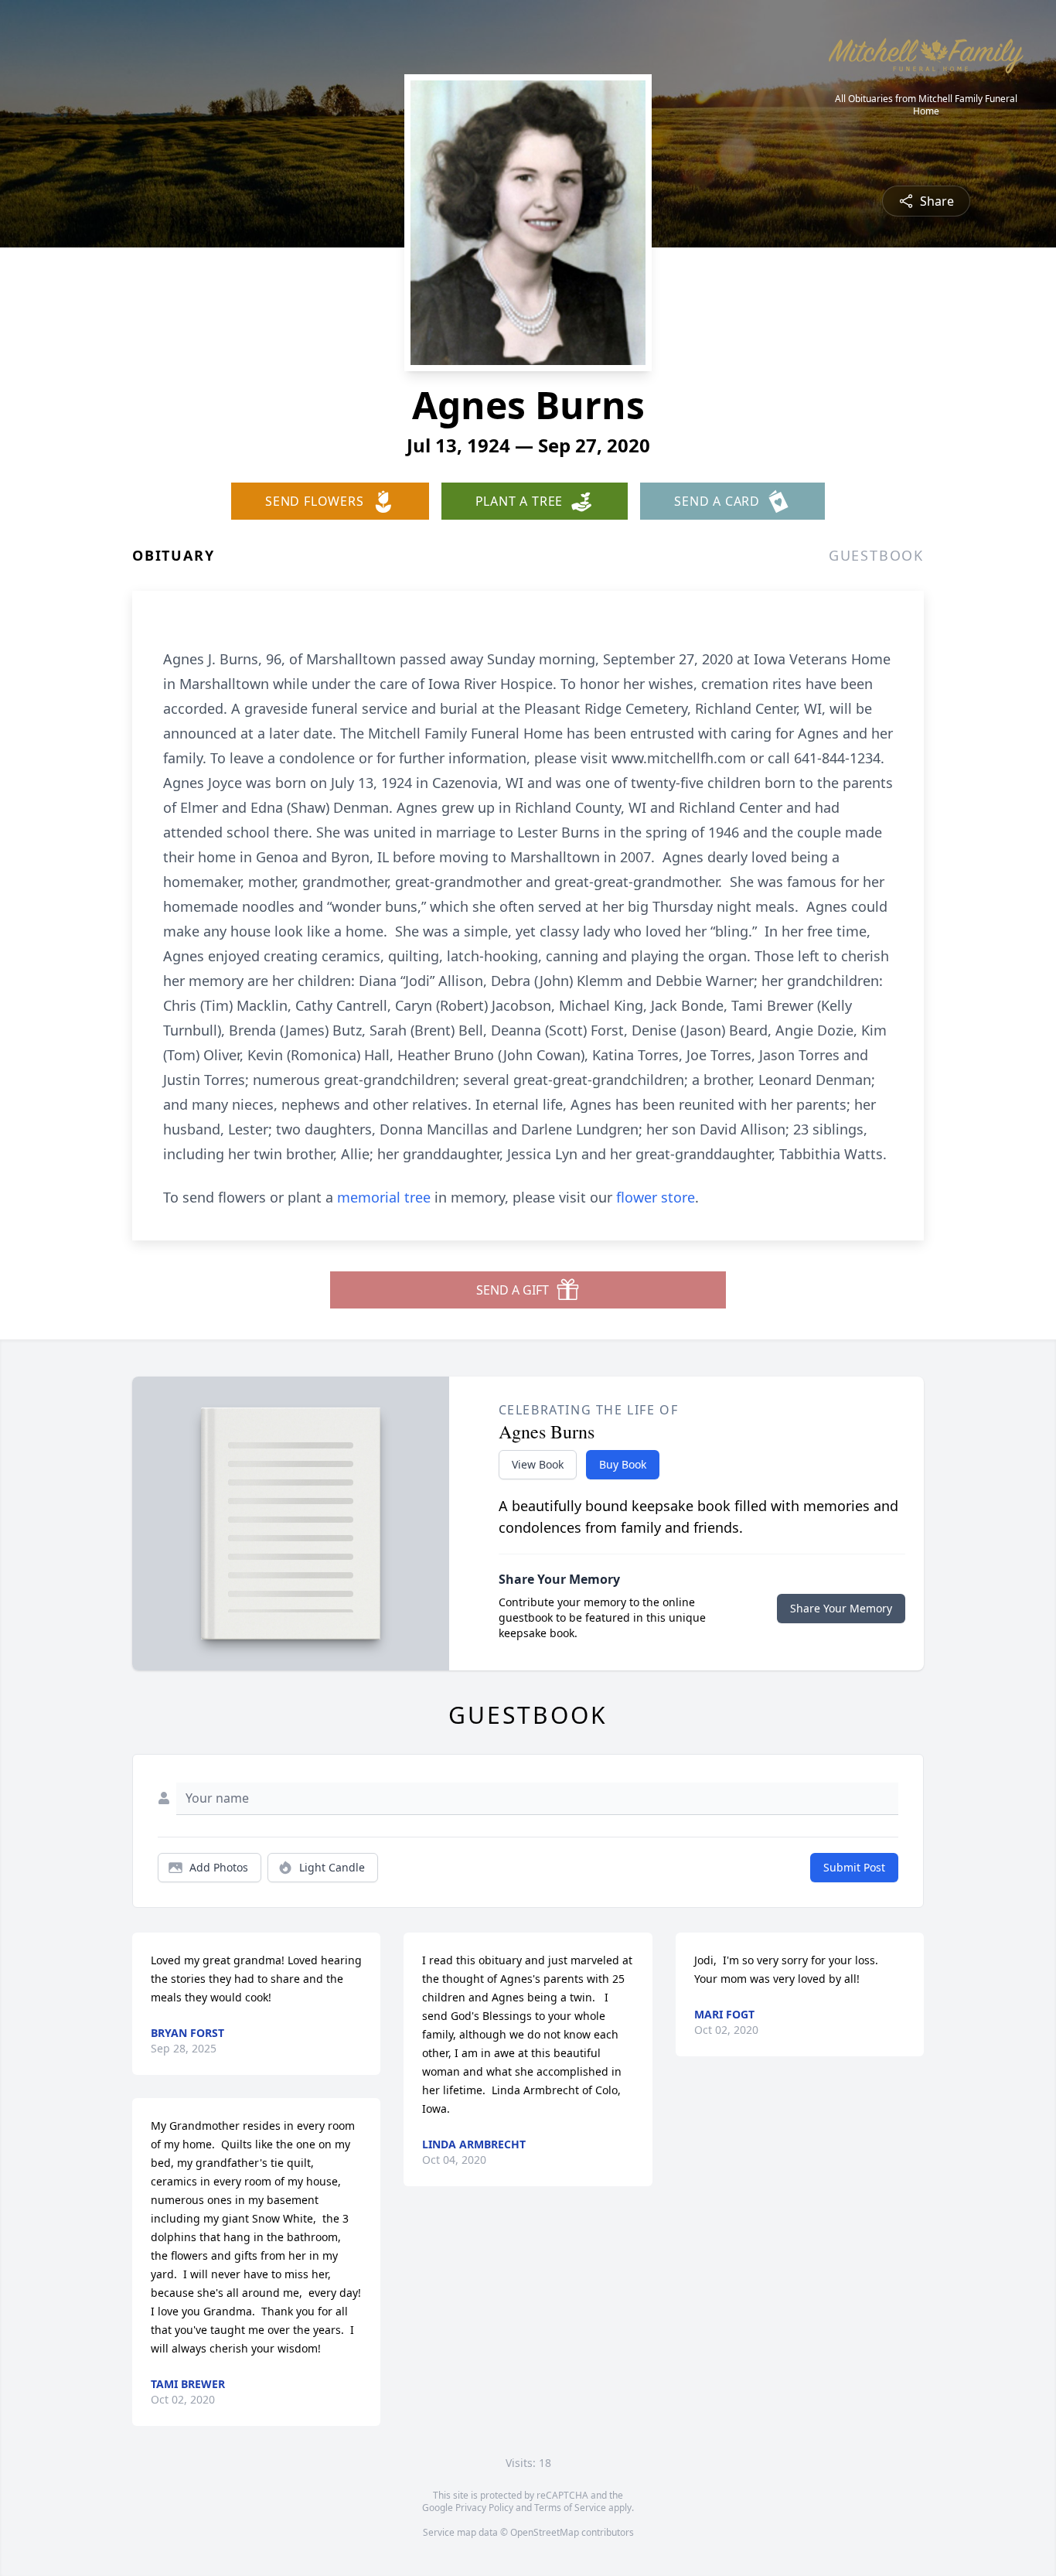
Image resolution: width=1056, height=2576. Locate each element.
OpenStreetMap (545, 2532)
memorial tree (384, 1197)
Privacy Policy (484, 2508)
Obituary (173, 555)
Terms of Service (570, 2508)
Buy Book (623, 1464)
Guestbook (876, 555)
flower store (656, 1197)
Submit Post (854, 1867)
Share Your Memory (841, 1608)
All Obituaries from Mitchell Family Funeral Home (926, 105)
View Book (538, 1464)
